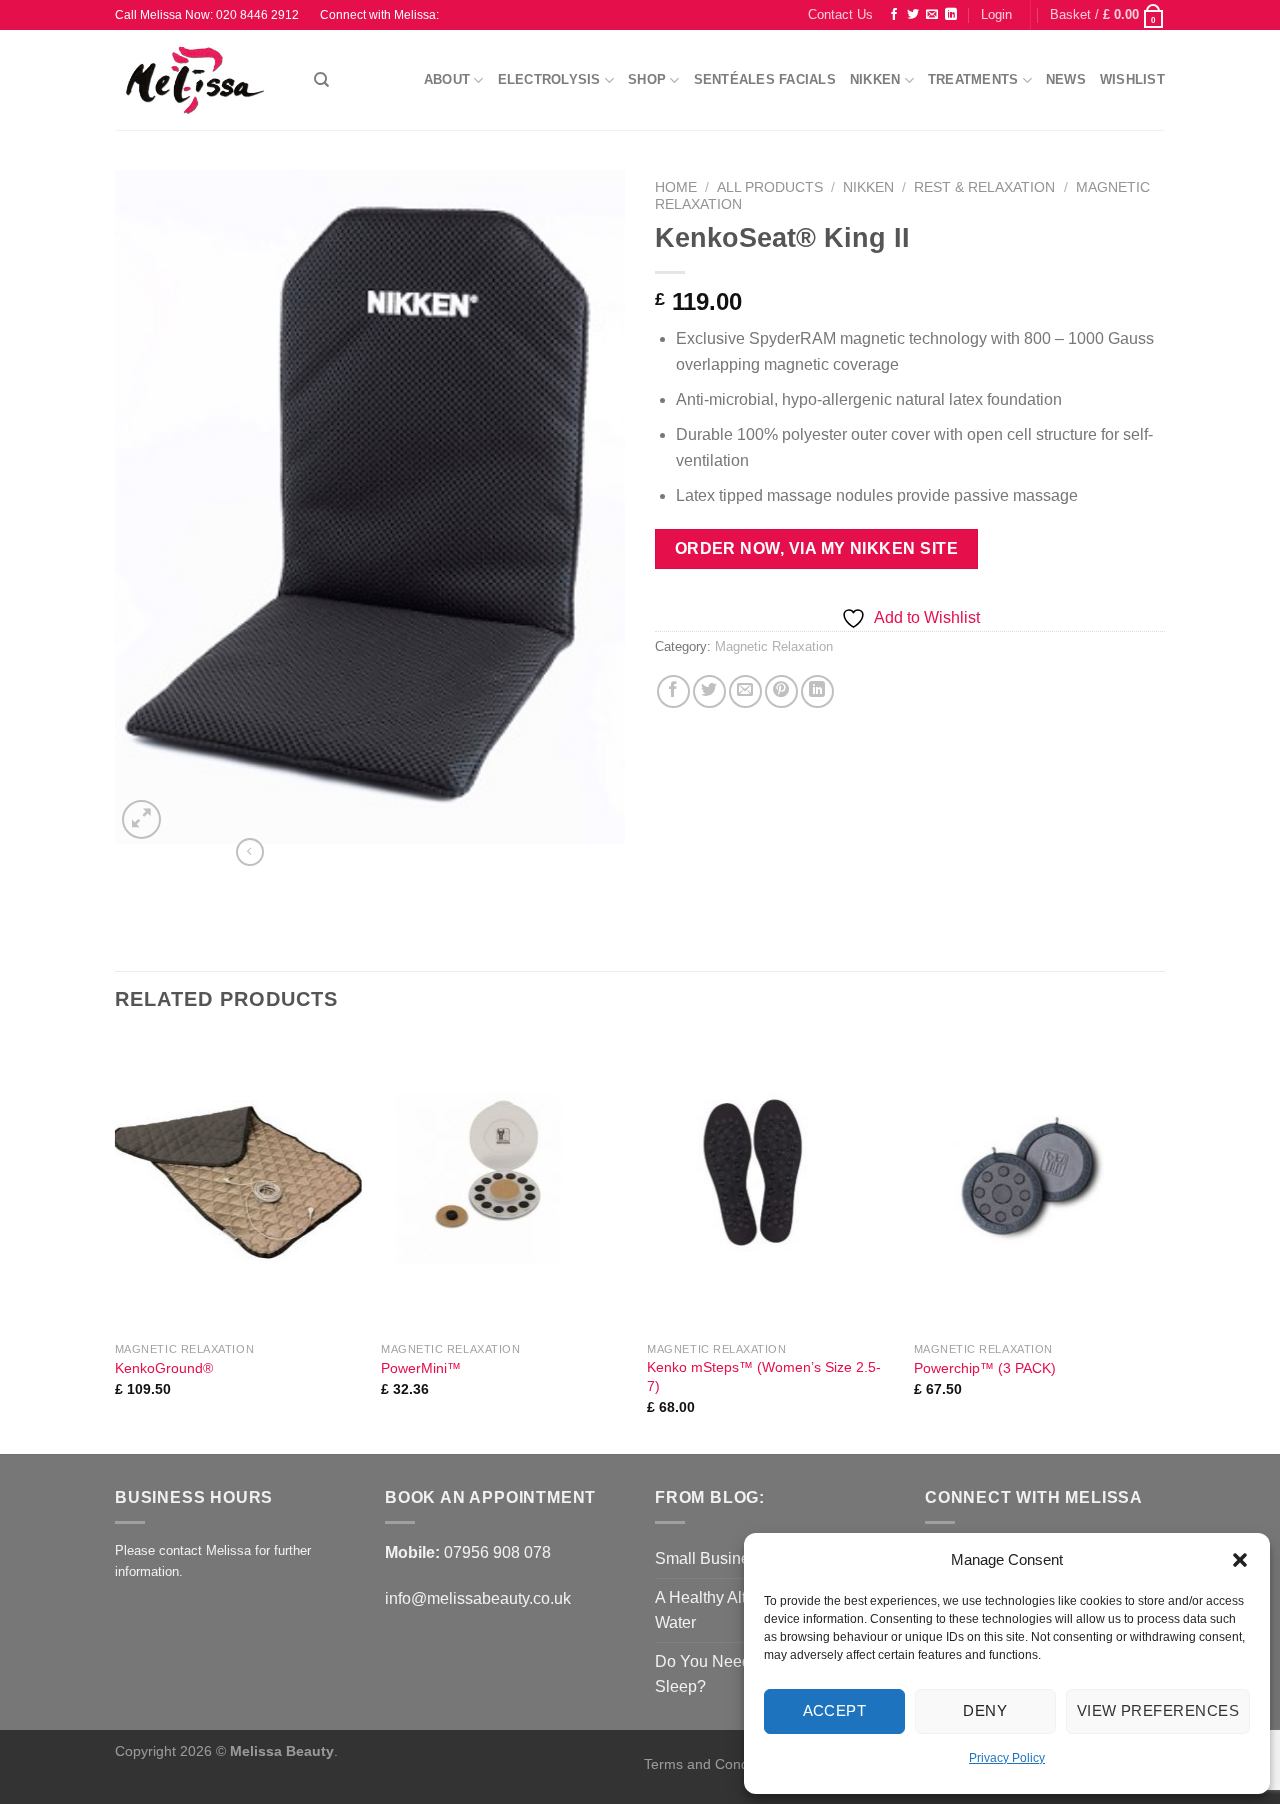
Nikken (875, 79)
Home (676, 187)
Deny (985, 1710)
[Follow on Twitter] (913, 15)
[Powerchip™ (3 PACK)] (1037, 1184)
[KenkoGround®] (238, 1184)
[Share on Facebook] (673, 691)
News (1066, 79)
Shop (647, 79)
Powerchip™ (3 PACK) (985, 1368)
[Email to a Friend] (745, 691)
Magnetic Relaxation (774, 646)
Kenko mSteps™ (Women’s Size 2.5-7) (764, 1376)
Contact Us (840, 14)
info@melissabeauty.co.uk (478, 1598)
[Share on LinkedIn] (817, 691)
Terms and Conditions (715, 1764)
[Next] (1159, 1243)
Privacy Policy (1007, 1758)
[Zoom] (141, 819)
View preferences (1158, 1710)
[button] (1240, 1560)
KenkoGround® (164, 1368)
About (447, 79)
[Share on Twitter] (709, 691)
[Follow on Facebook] (894, 15)
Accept (835, 1710)
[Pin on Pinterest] (781, 691)
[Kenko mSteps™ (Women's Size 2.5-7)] (770, 1184)
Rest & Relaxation (984, 187)
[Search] (321, 80)
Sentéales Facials (765, 79)
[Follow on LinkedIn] (951, 15)
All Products (770, 187)
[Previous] (116, 1243)
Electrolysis (549, 79)
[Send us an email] (932, 15)
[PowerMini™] (504, 1184)
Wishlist (1132, 79)
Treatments (973, 79)
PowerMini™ (421, 1368)
